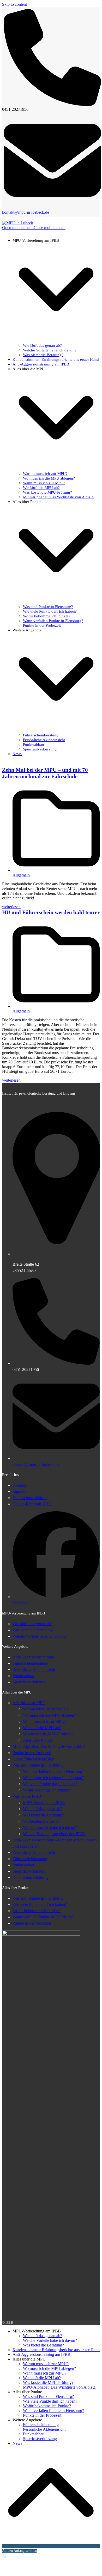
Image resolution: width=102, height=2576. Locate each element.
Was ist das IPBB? (28, 1796)
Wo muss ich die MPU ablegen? (49, 1715)
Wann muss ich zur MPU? (45, 1721)
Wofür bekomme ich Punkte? (47, 1790)
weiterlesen (11, 907)
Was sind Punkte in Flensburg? (38, 1765)
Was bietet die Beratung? (33, 1630)
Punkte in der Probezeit (32, 1753)
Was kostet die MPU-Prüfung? (48, 1734)
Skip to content (14, 4)
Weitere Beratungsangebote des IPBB (54, 1834)
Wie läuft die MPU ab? (42, 1728)
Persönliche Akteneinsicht (34, 1669)
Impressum (22, 1491)
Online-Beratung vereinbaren (24, 2079)
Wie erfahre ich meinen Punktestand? (53, 1778)
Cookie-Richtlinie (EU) (32, 1504)
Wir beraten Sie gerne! (41, 1821)
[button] (34, 228)
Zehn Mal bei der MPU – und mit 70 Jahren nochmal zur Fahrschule (45, 773)
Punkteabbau (23, 1676)
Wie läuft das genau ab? (32, 1624)
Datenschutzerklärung (31, 1498)
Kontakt (19, 1485)
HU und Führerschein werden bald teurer (51, 912)
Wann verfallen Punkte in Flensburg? (53, 1771)
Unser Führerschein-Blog (33, 1759)
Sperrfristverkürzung (29, 1682)
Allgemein (21, 875)
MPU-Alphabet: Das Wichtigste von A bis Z (49, 1746)
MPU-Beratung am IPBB (44, 1803)
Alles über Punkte (38, 1740)
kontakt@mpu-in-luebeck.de (26, 212)
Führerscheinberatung (30, 1663)
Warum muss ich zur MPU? (46, 1709)
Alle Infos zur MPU (29, 1703)
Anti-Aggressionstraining (33, 1657)
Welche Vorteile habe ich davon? (40, 1636)
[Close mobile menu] (4, 2556)
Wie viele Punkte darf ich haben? (50, 1784)
